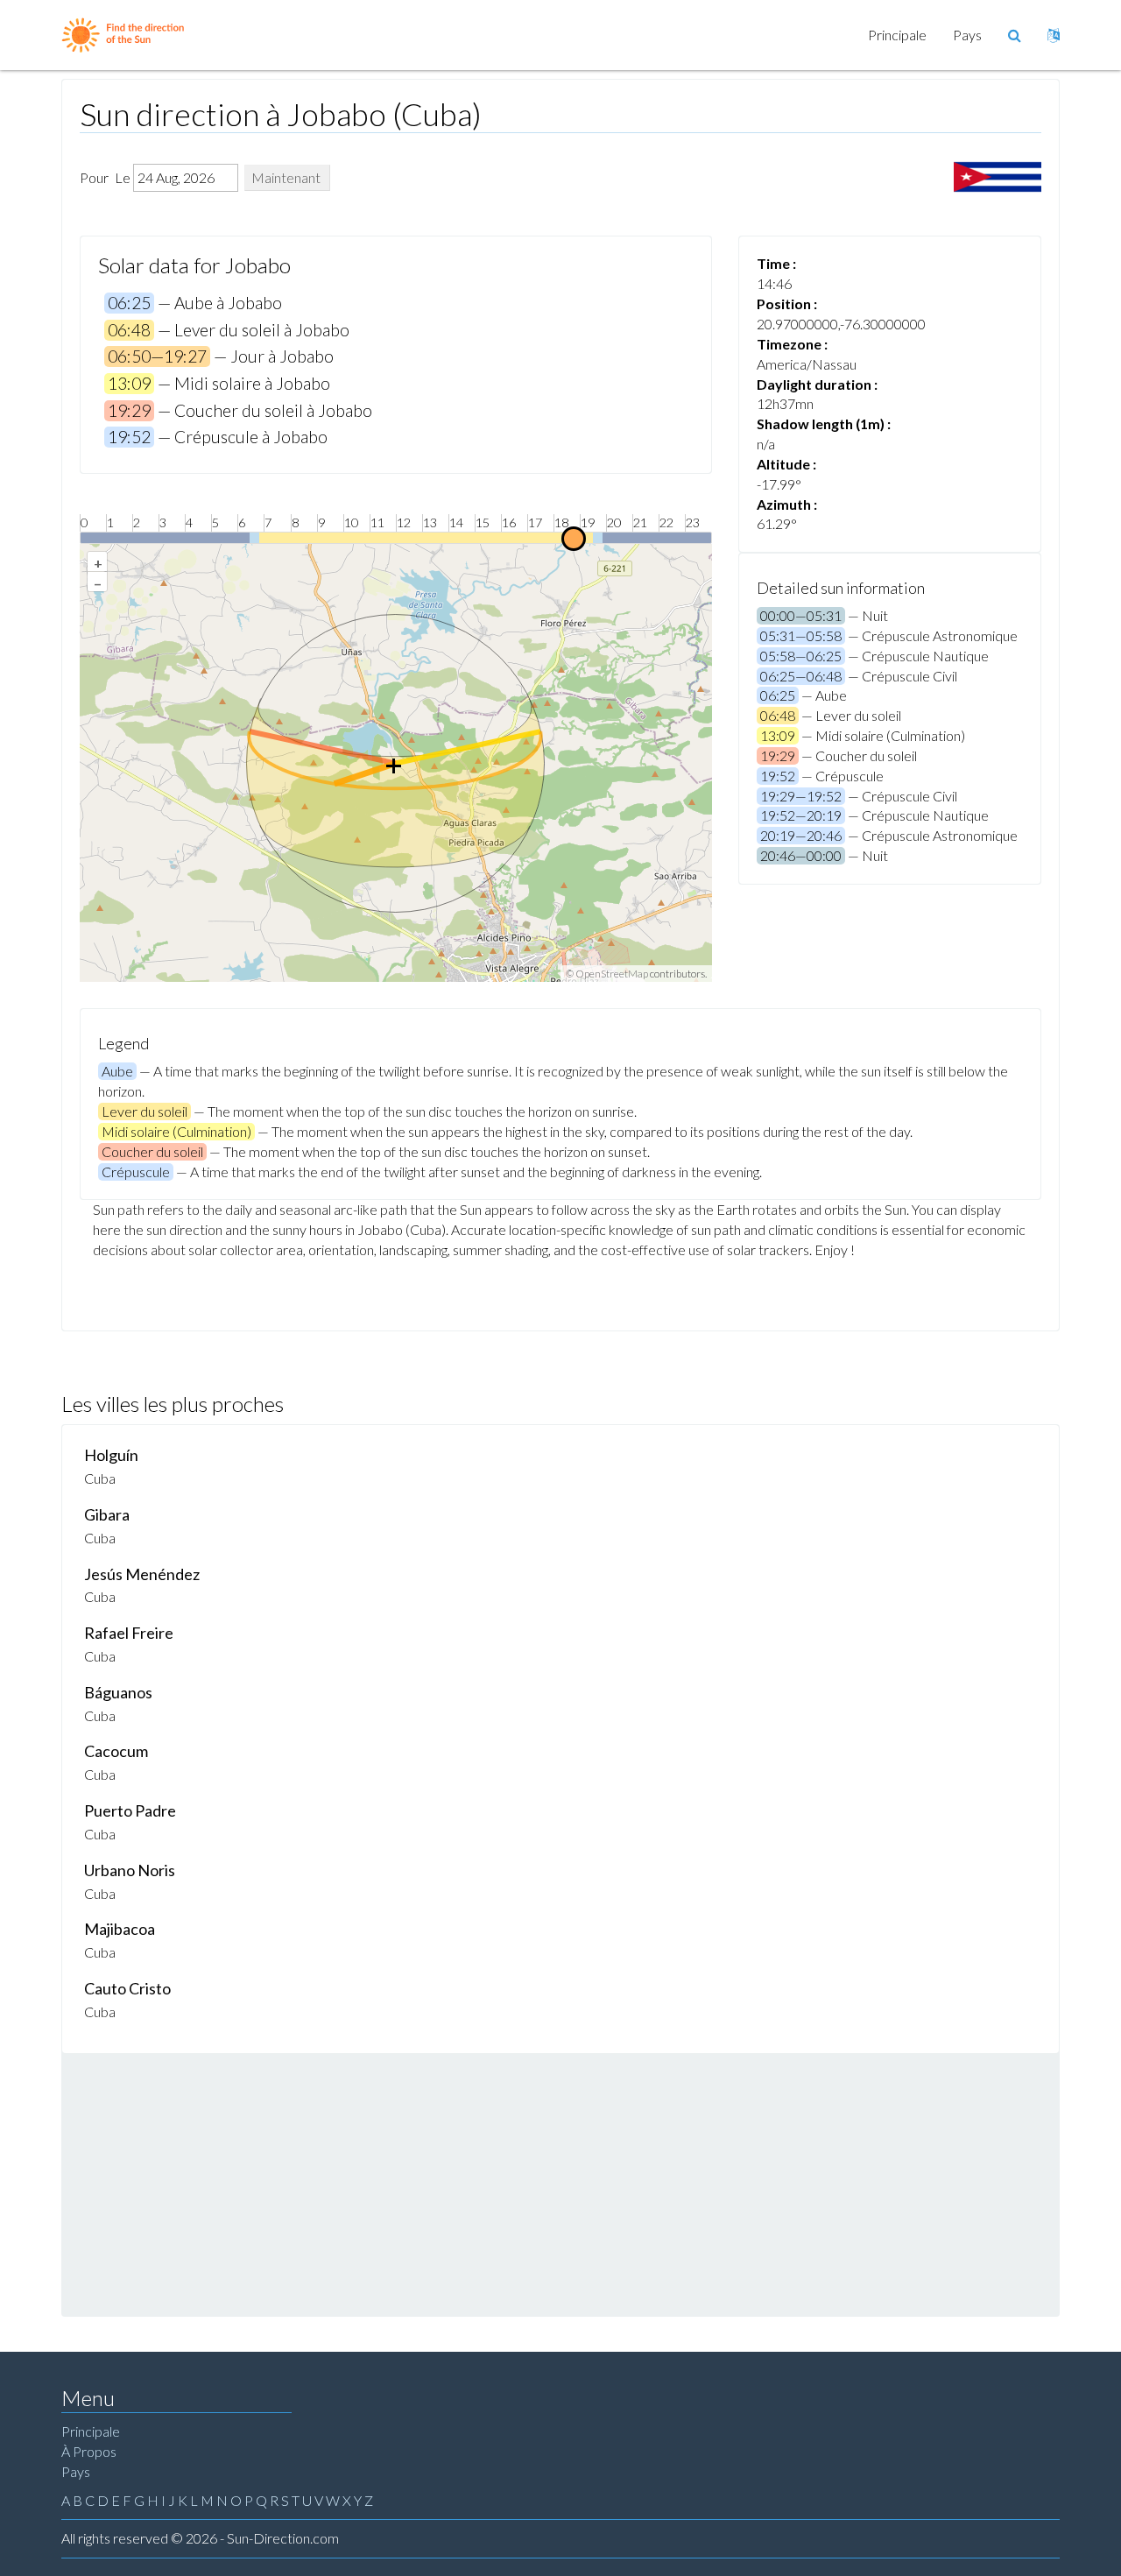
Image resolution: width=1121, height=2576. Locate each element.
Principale (897, 35)
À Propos (89, 2451)
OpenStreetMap (612, 974)
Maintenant (286, 177)
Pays (967, 35)
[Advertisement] (560, 2184)
